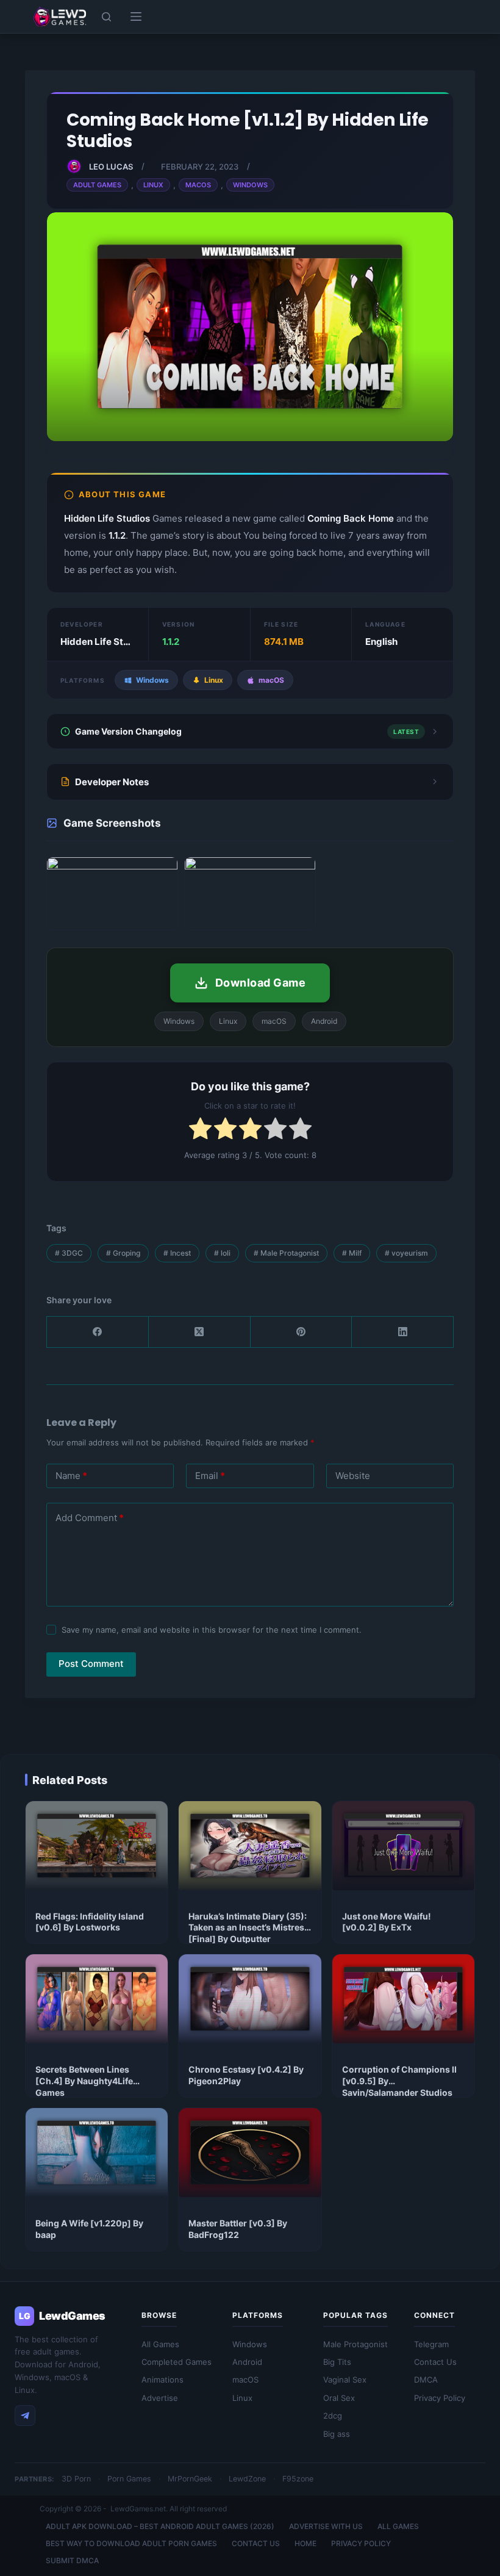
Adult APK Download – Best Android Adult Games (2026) (160, 2526)
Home (305, 2543)
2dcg (333, 2416)
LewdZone (247, 2479)
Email (210, 1476)
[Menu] (136, 16)
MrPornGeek (190, 2479)
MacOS (198, 185)
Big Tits (337, 2362)
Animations (162, 2380)
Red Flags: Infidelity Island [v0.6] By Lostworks (90, 1922)
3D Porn (76, 2479)
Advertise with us (326, 2526)
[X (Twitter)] (200, 1332)
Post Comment (91, 1664)
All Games (160, 2344)
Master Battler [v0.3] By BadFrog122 (238, 2229)
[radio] (200, 1131)
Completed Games (177, 2362)
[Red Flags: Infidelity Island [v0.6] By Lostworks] (97, 1846)
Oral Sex (339, 2398)
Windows (250, 185)
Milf (352, 1253)
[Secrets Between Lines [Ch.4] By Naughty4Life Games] (97, 1999)
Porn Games (129, 2479)
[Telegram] (25, 2416)
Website (353, 1476)
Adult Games (97, 185)
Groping (123, 1253)
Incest (177, 1253)
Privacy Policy (440, 2398)
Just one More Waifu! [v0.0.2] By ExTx (387, 1922)
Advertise (160, 2398)
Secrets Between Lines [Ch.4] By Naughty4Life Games (84, 2081)
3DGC (69, 1253)
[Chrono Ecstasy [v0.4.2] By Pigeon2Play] (250, 1999)
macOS (245, 2380)
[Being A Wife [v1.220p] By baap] (97, 2153)
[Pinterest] (302, 1332)
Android (247, 2362)
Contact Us (435, 2362)
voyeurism (406, 1253)
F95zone (298, 2479)
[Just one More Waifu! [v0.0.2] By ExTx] (403, 1846)
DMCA (426, 2380)
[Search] (106, 17)
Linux (153, 185)
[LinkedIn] (403, 1332)
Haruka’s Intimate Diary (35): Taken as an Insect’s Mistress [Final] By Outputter (249, 1928)
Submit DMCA (72, 2560)
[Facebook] (98, 1332)
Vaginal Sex (345, 2380)
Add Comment (90, 1518)
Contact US (256, 2543)
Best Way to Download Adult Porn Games (131, 2543)
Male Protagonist (286, 1253)
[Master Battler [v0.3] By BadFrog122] (250, 2153)
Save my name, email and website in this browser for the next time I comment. (212, 1630)
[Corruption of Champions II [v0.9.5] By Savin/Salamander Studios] (403, 1999)
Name (71, 1476)
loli (222, 1253)
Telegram (431, 2344)
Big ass (337, 2434)
